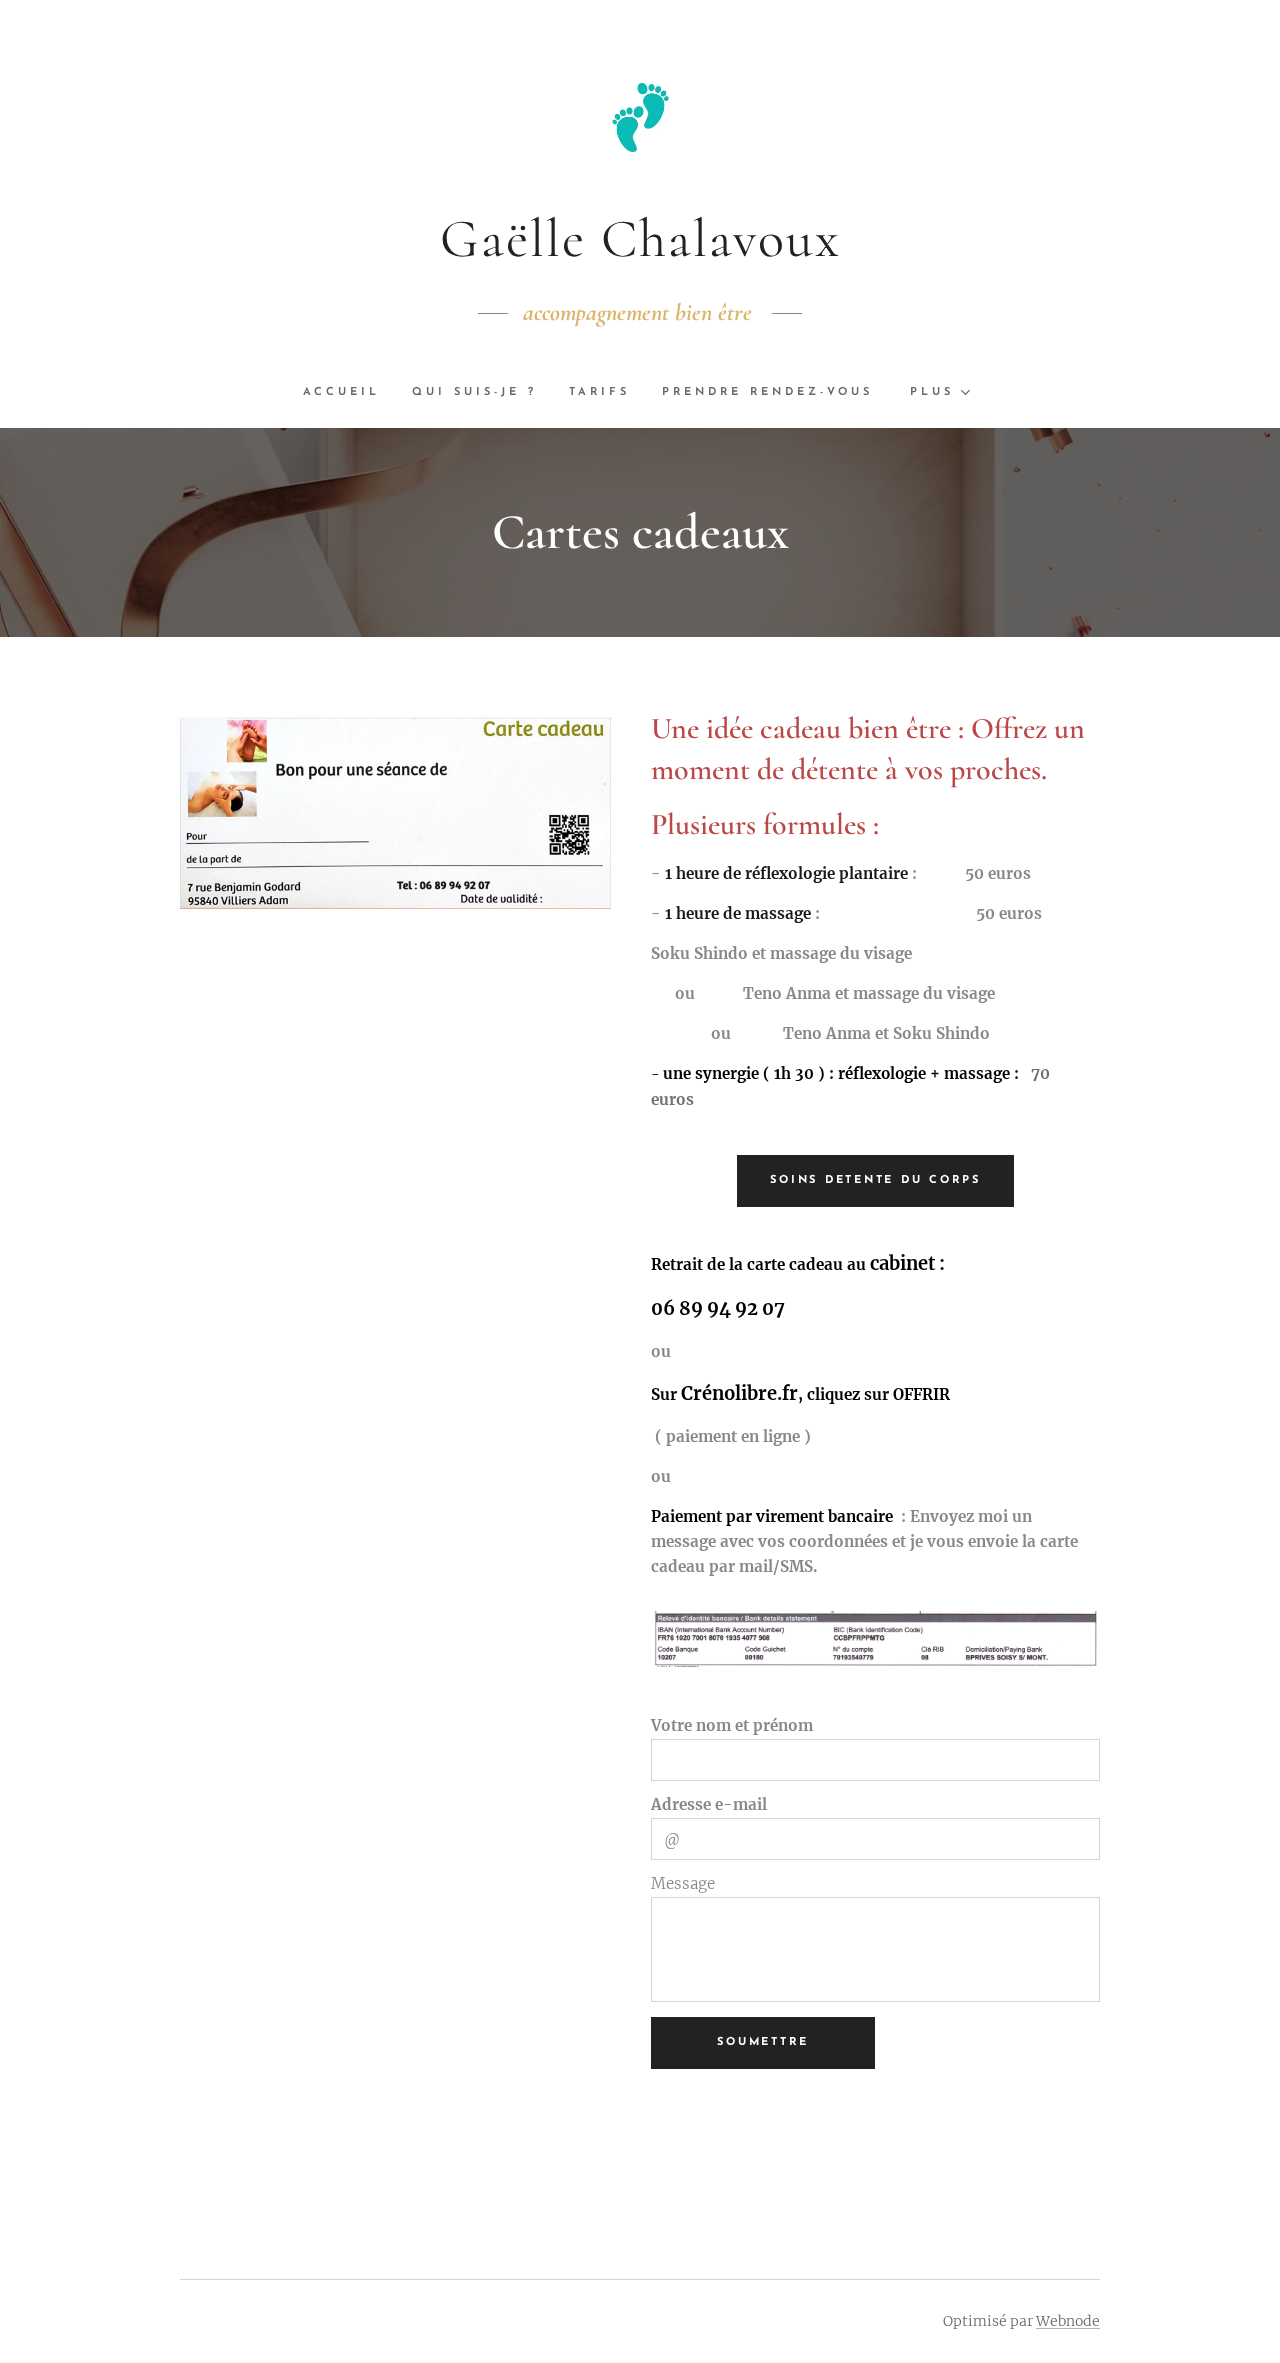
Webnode (1068, 2321)
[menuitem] (349, 393)
